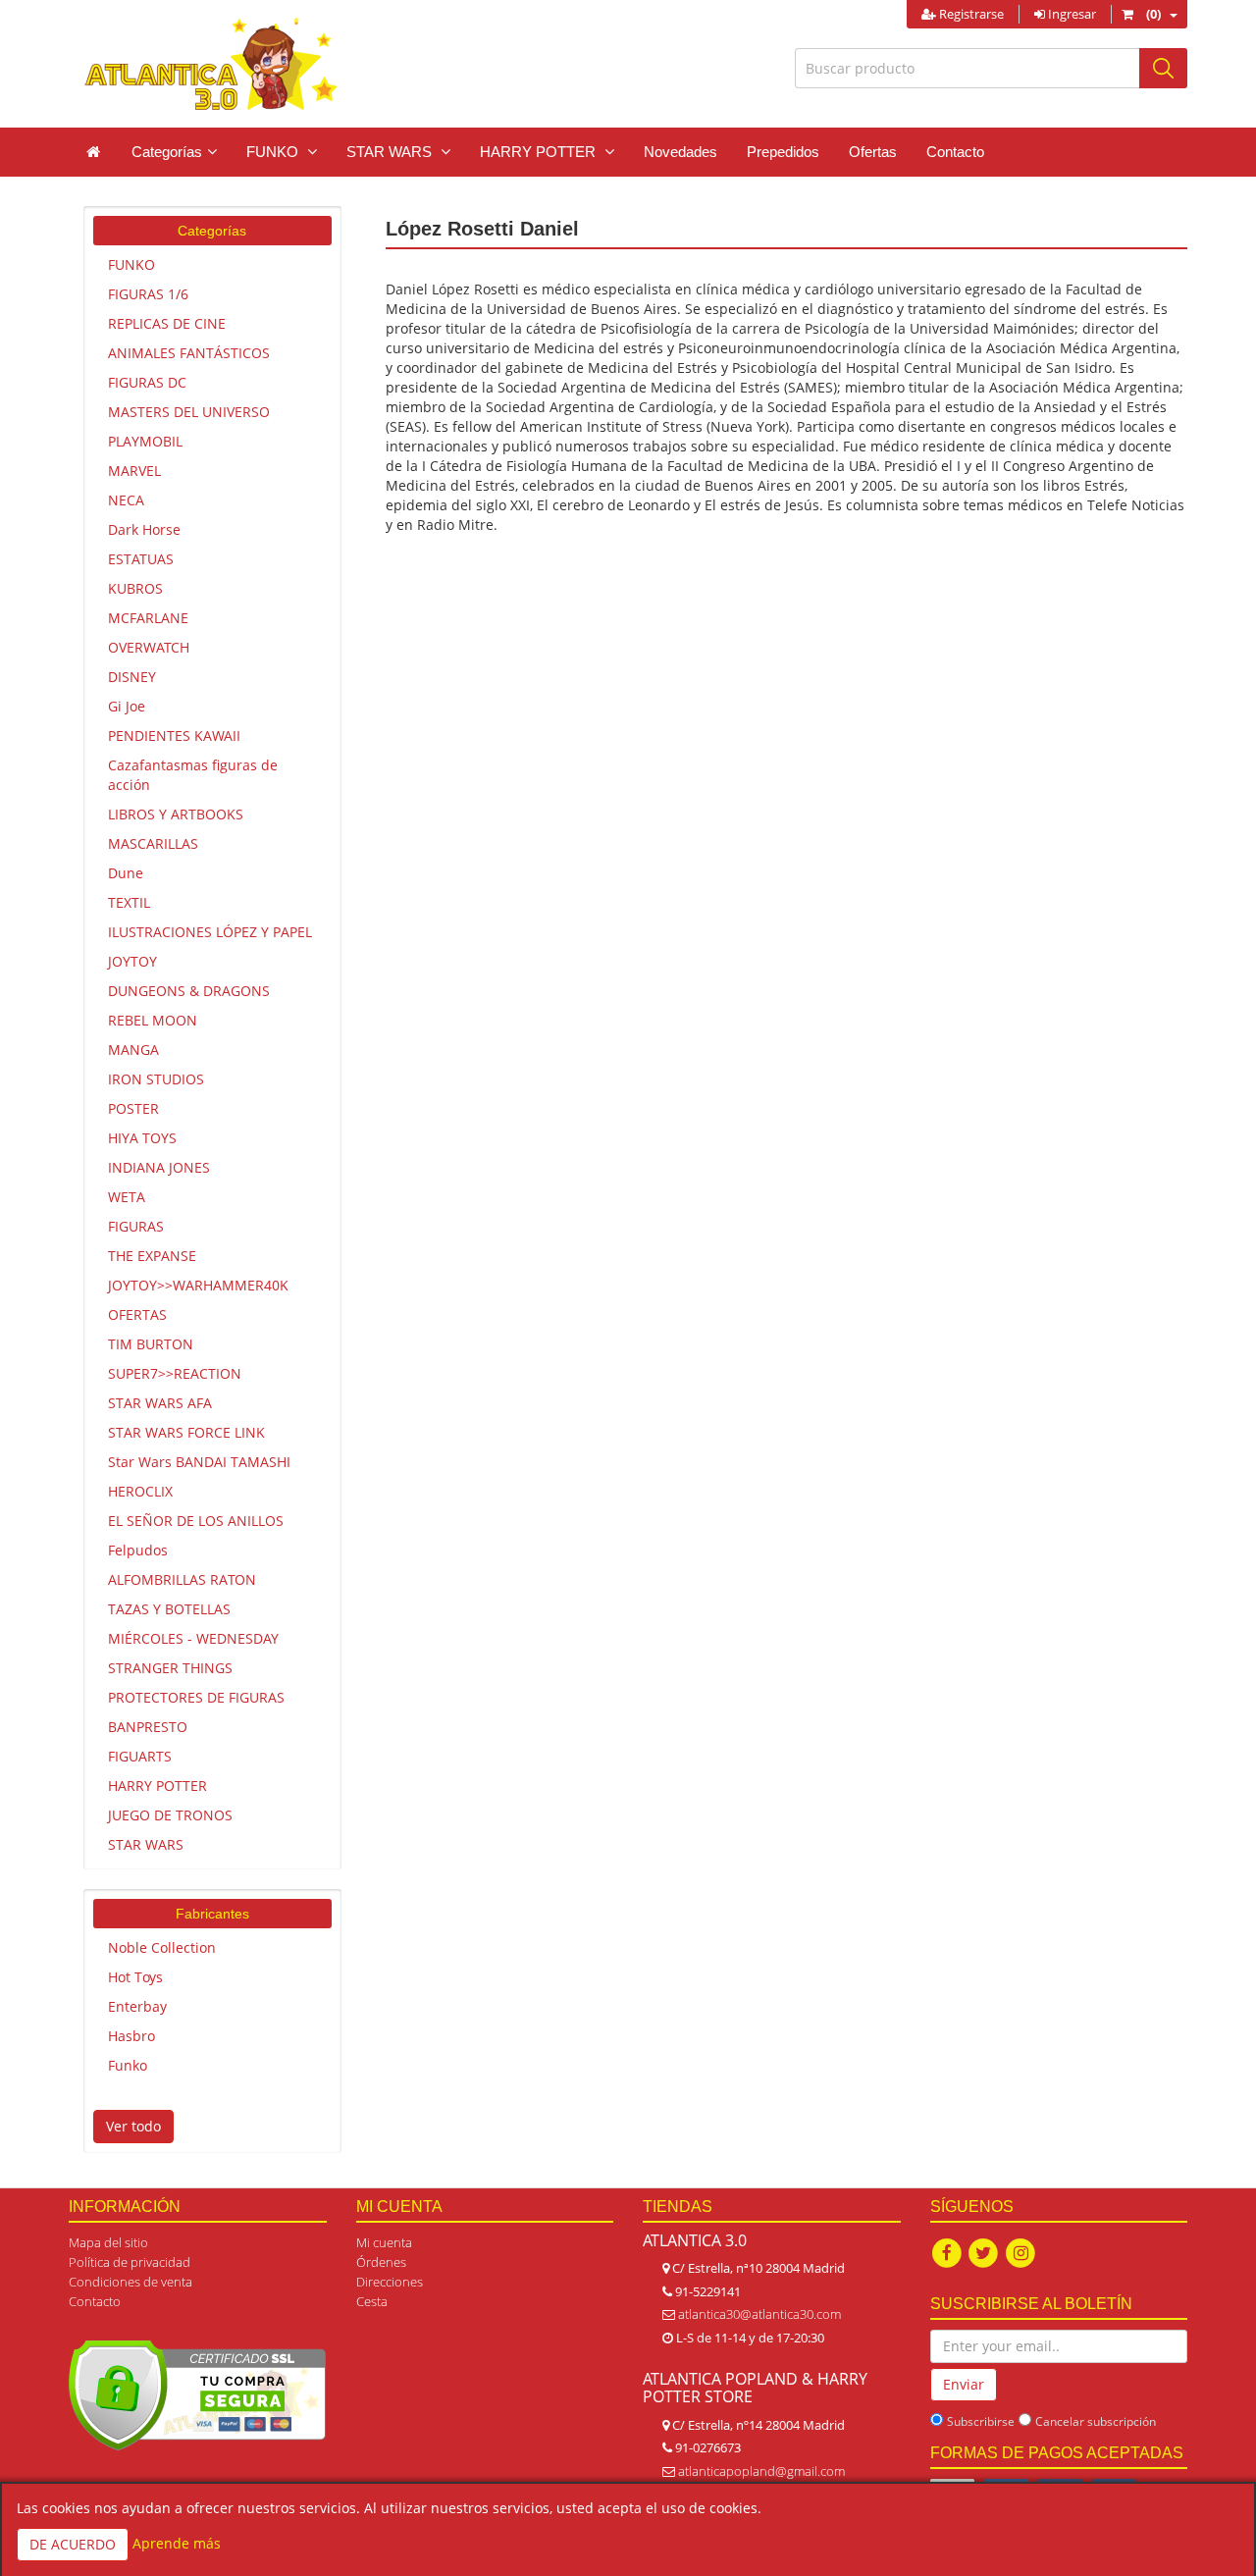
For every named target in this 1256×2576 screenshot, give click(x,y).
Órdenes (381, 2262)
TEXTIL (129, 902)
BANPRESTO (148, 1727)
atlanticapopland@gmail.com (761, 2471)
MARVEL (134, 471)
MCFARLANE (148, 618)
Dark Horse (144, 529)
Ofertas (873, 152)
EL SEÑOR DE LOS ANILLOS (196, 1521)
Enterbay (137, 2006)
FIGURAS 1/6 (148, 294)
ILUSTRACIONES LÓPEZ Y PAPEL (210, 932)
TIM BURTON (151, 1344)
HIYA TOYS (142, 1138)
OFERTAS (137, 1314)
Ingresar (1071, 14)
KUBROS (135, 588)
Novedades (680, 152)
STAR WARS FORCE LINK (186, 1432)
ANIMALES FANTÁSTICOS (189, 353)
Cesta (372, 2301)
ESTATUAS (141, 559)
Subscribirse (981, 2421)
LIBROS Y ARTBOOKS (176, 814)
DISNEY (132, 677)
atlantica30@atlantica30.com (759, 2314)
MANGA (133, 1050)
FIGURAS (136, 1226)
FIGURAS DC (147, 382)
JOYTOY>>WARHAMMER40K (198, 1285)
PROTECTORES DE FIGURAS (196, 1697)
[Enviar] (1163, 68)
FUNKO (131, 264)
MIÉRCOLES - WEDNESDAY (193, 1638)
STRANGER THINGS (170, 1668)
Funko (128, 2065)
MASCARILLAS (153, 843)
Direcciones (390, 2282)
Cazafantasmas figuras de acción (193, 775)
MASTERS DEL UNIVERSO (189, 412)
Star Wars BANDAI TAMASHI (199, 1462)
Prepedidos (783, 152)
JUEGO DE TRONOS (170, 1815)
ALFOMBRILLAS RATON (182, 1579)
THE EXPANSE (152, 1256)
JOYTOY (132, 961)
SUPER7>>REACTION (175, 1373)
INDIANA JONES (159, 1167)
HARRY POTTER (157, 1786)
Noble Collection (162, 1947)
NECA (126, 500)
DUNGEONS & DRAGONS (189, 991)
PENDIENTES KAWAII (174, 736)
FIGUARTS (140, 1756)
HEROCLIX (140, 1491)
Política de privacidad (130, 2262)
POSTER (133, 1108)
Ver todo (133, 2126)
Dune (126, 873)
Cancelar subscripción (1096, 2421)
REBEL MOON (153, 1020)
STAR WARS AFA (160, 1403)
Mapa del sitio (108, 2242)
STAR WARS (146, 1844)
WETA (127, 1197)
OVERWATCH (149, 647)
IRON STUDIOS (156, 1079)
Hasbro (131, 2036)
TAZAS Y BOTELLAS (169, 1609)
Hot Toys (135, 1977)
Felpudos (138, 1550)
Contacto (955, 152)
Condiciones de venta (131, 2282)
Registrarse (970, 14)
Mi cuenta (384, 2242)
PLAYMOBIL (145, 441)
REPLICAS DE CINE (167, 323)
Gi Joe (127, 706)
